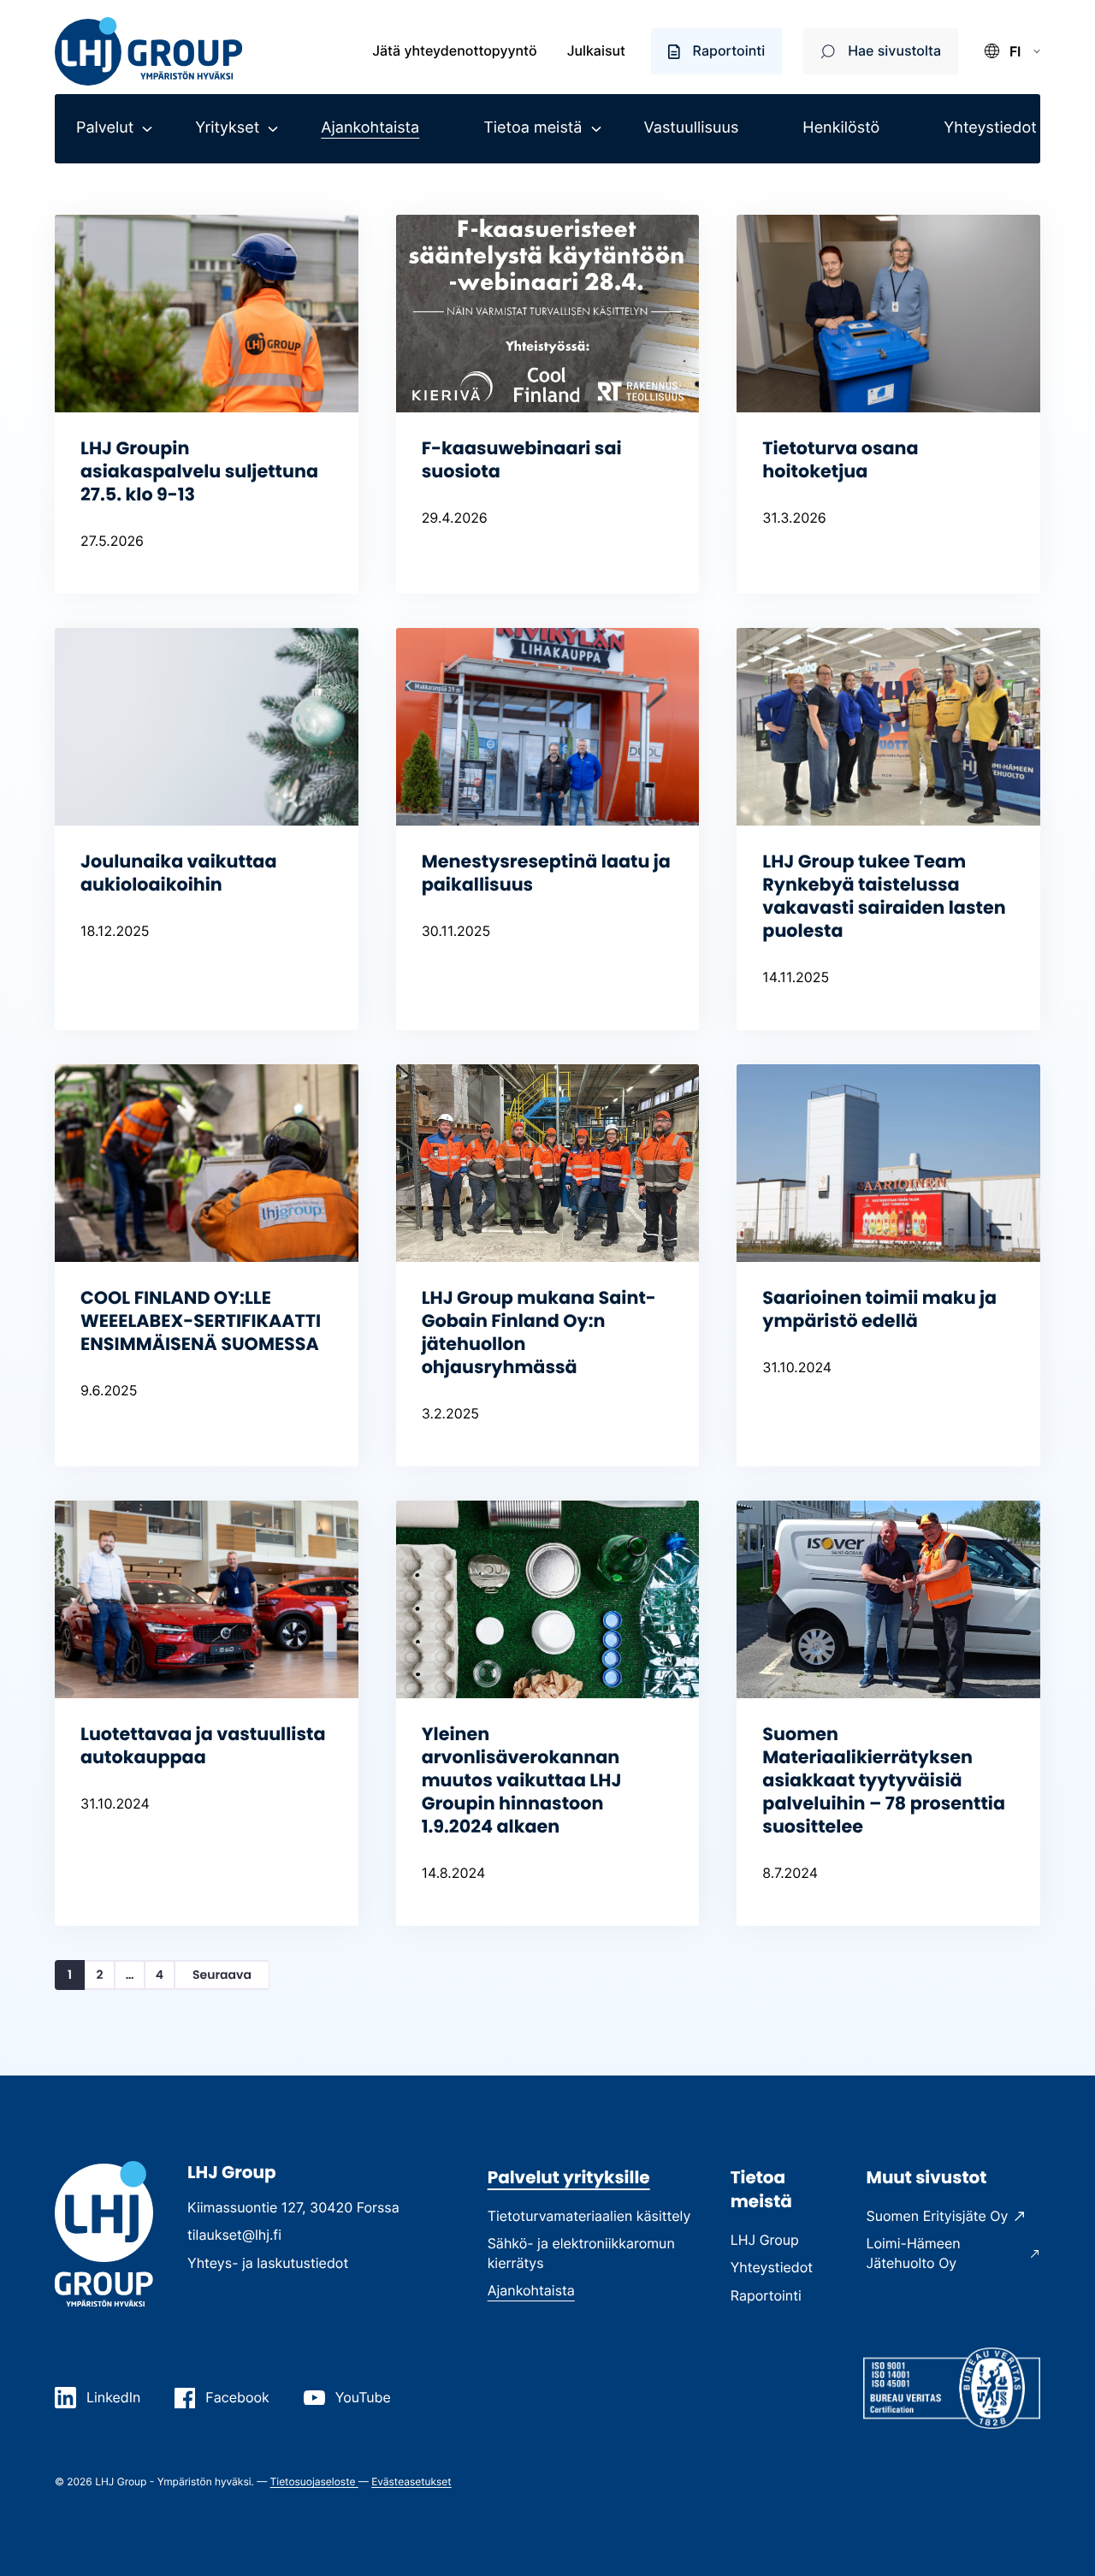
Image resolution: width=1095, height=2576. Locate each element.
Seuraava (222, 1975)
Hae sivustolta (894, 50)
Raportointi (729, 50)
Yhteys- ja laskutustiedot (268, 2263)
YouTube (363, 2397)
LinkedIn (113, 2397)
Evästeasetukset (411, 2481)
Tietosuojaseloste (314, 2481)
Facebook (237, 2397)
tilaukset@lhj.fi (234, 2235)
